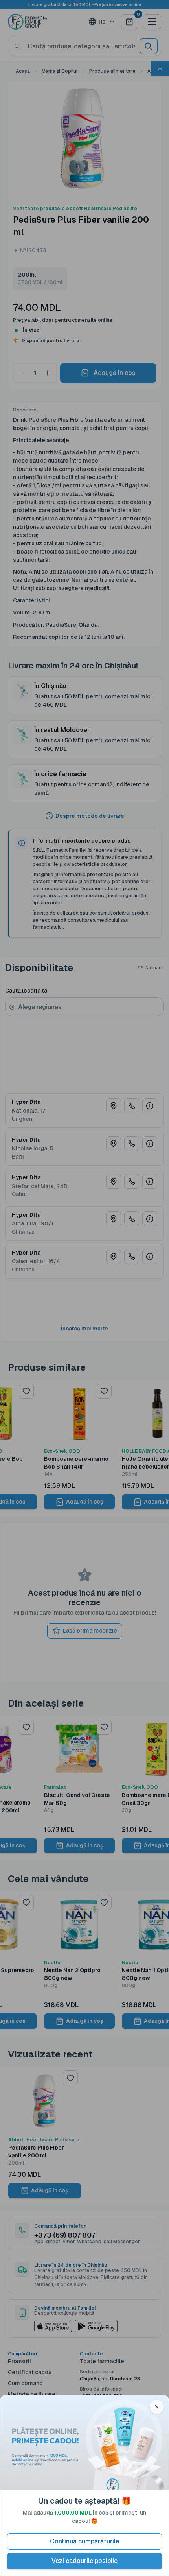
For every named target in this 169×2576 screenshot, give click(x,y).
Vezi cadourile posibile (84, 2561)
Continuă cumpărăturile (84, 2541)
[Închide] (157, 2407)
